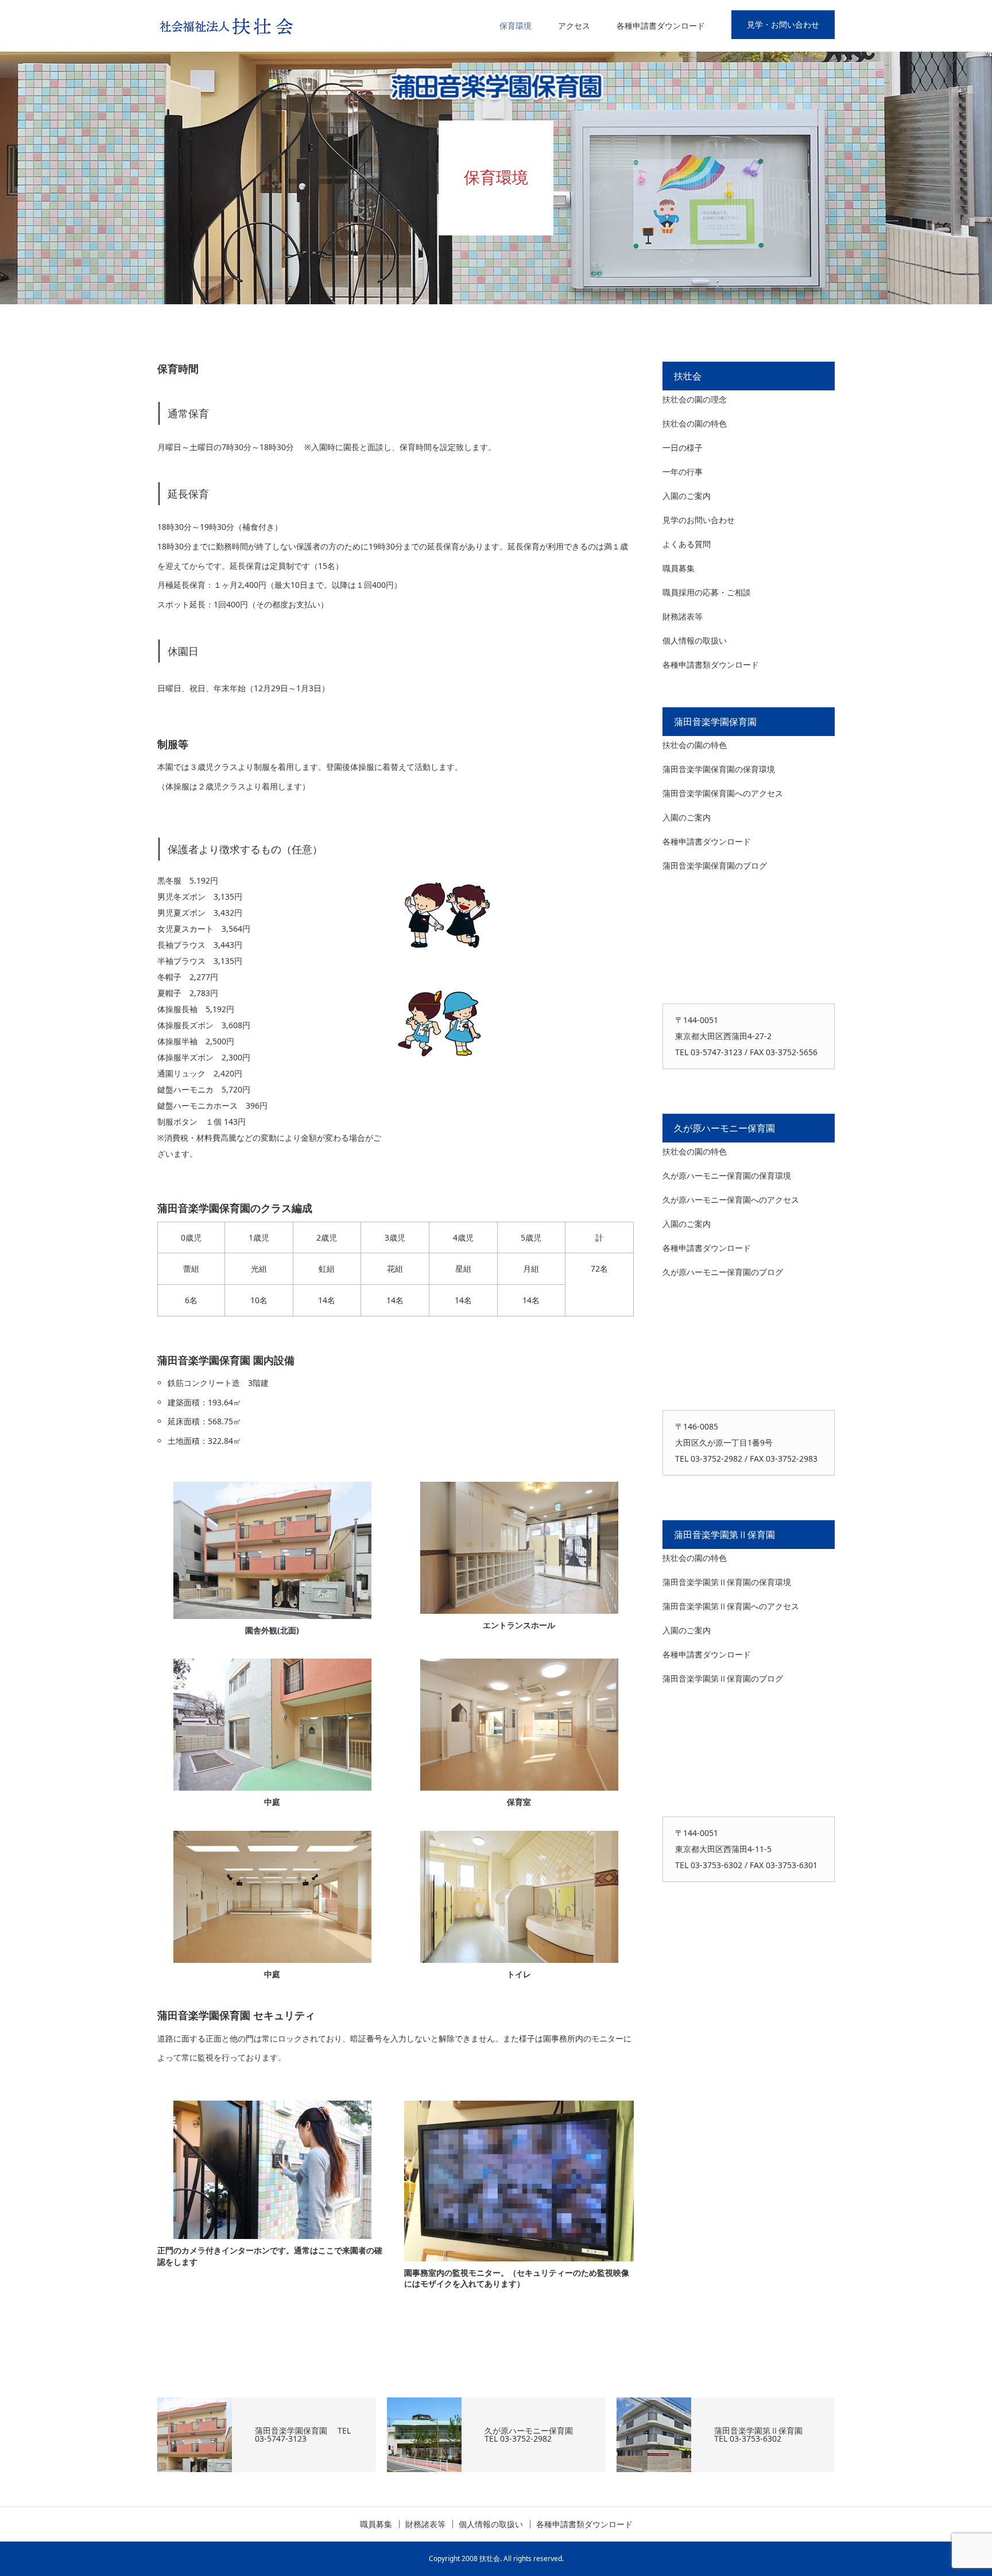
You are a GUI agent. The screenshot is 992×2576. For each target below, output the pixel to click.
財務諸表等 (683, 616)
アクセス (574, 26)
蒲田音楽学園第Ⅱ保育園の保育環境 (727, 1582)
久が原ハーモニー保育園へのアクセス (731, 1200)
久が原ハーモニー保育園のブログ (723, 1272)
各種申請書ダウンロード (661, 26)
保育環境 (516, 26)
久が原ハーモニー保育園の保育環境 (727, 1175)
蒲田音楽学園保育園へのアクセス (723, 793)
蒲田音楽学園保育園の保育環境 (719, 769)
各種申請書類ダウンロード (711, 665)
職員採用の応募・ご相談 (707, 592)
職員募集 (679, 568)
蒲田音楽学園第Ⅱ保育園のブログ (723, 1678)
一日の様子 (683, 448)
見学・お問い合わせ (783, 24)
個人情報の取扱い (695, 640)
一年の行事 (683, 472)
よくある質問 (687, 544)
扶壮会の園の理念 (695, 399)
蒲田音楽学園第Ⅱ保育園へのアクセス (731, 1606)
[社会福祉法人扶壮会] (229, 26)
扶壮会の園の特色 (695, 423)
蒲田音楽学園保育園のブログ (715, 865)
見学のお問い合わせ (699, 520)
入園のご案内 (687, 496)
